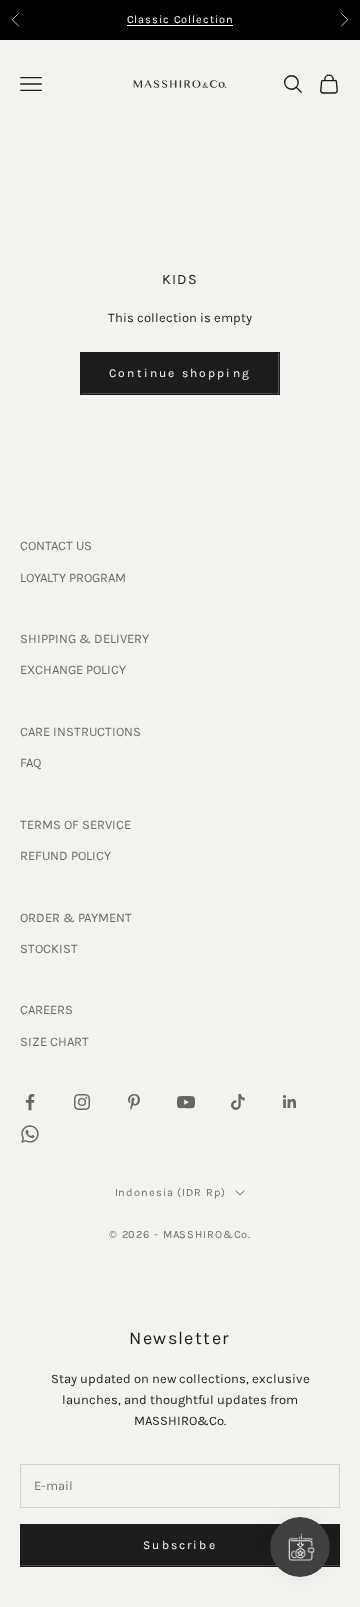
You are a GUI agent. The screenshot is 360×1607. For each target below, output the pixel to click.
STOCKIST (49, 948)
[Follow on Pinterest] (134, 1102)
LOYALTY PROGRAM (73, 577)
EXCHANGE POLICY (73, 669)
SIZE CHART (54, 1041)
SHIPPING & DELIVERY (84, 638)
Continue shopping (180, 373)
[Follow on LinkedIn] (290, 1102)
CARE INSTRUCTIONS (80, 731)
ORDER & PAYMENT (76, 917)
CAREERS (46, 1009)
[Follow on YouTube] (186, 1102)
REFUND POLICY (65, 855)
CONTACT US (56, 545)
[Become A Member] (300, 1547)
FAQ (30, 762)
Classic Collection (180, 17)
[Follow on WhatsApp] (30, 1134)
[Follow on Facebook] (30, 1102)
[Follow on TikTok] (238, 1102)
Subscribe (179, 1545)
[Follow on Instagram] (82, 1102)
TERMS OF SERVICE (75, 824)
